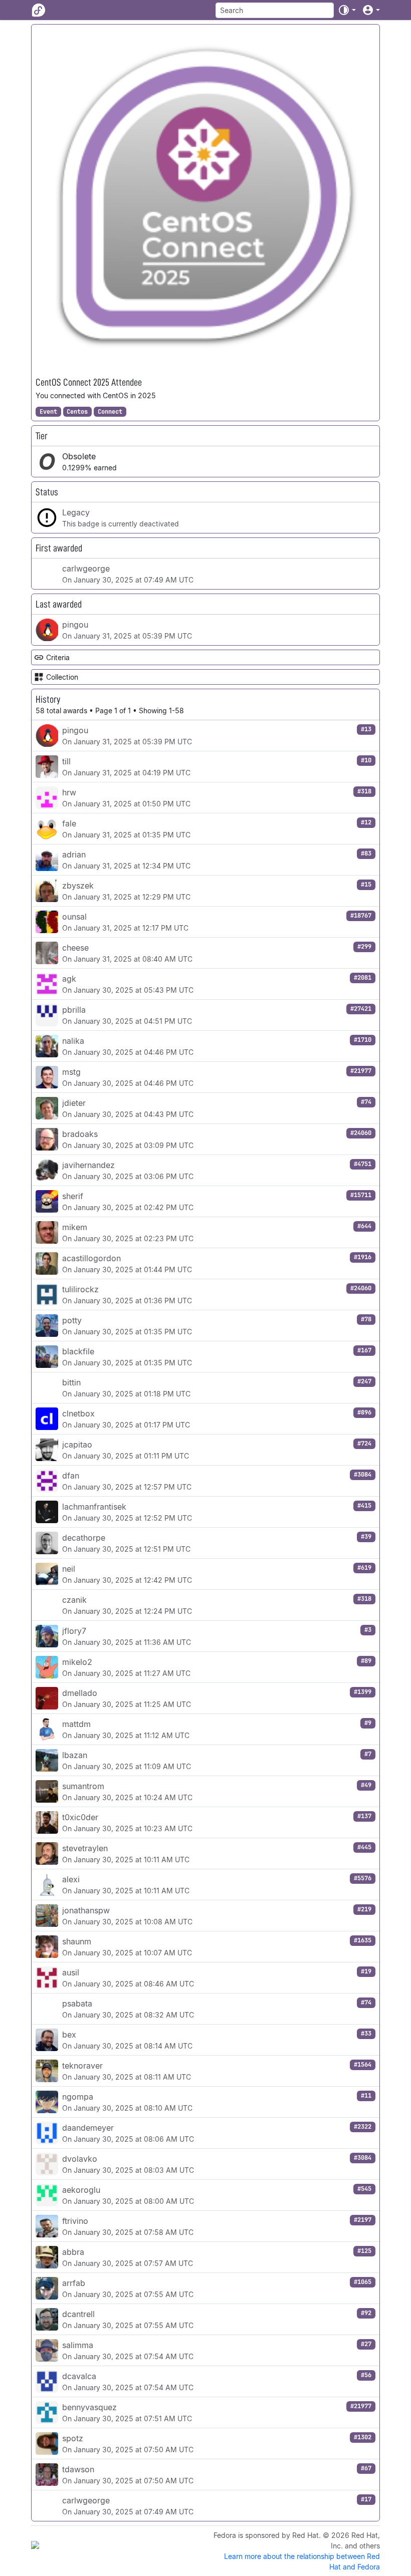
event (48, 412)
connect (110, 412)
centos (77, 412)
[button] (347, 10)
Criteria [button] (58, 657)
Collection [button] (62, 677)
